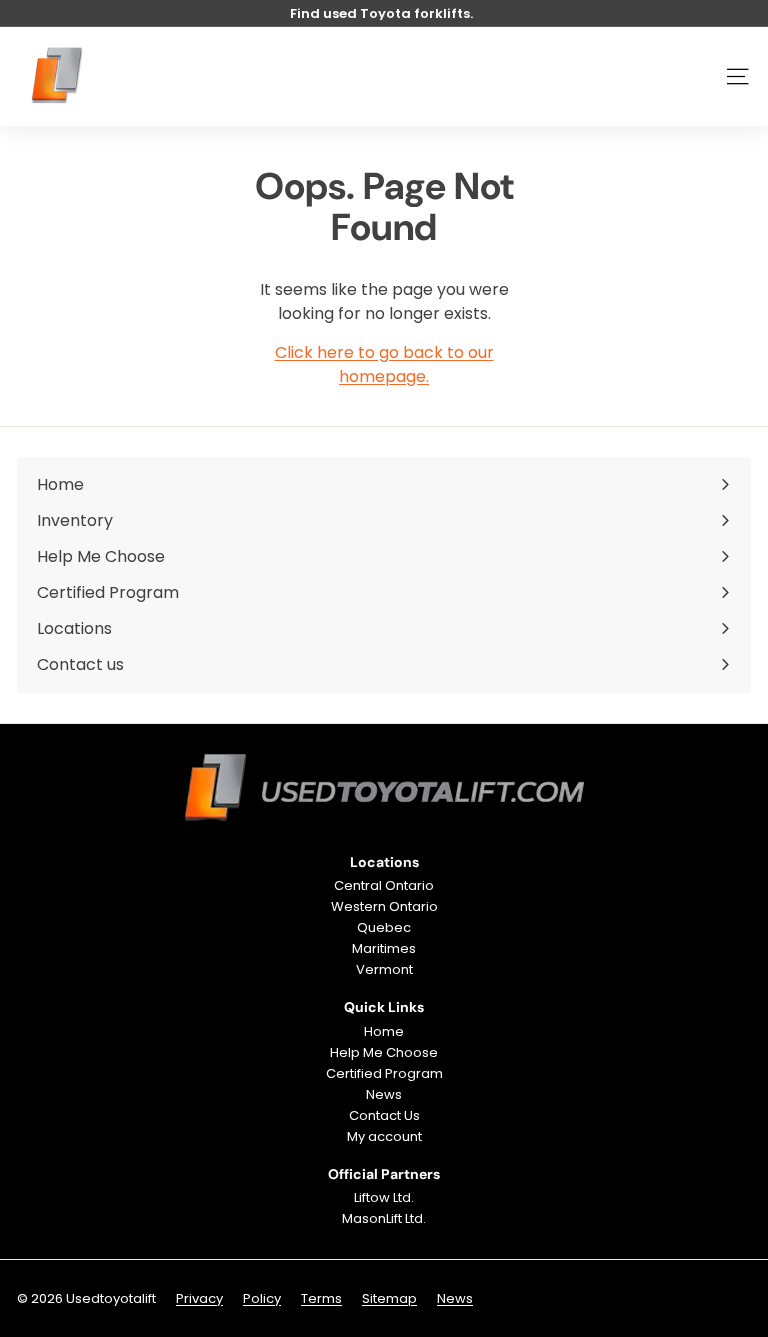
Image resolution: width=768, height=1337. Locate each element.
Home (384, 1031)
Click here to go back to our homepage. (384, 364)
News (384, 1094)
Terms (321, 1298)
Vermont (384, 969)
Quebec (384, 927)
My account (384, 1136)
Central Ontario (384, 885)
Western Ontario (384, 906)
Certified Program (384, 1073)
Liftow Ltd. (384, 1197)
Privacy (199, 1298)
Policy (262, 1298)
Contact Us (384, 1115)
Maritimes (384, 948)
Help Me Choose (384, 1052)
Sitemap (389, 1298)
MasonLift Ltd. (384, 1218)
